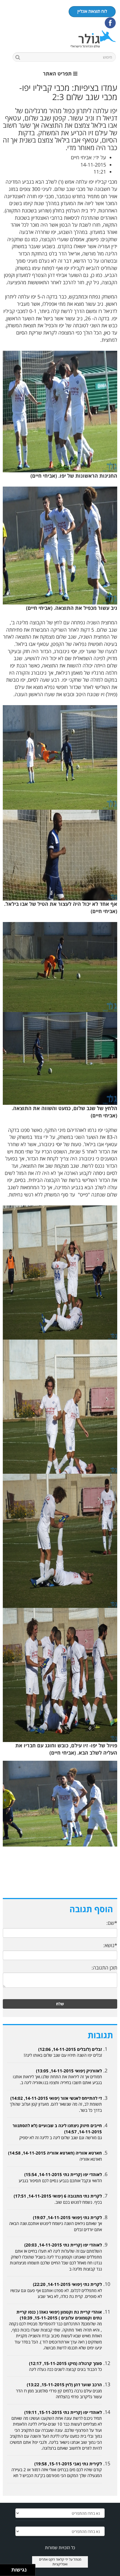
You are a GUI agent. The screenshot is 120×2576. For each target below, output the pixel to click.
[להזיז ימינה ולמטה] (7, 2572)
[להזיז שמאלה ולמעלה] (4, 2569)
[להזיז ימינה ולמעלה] (7, 2569)
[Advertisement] (60, 1878)
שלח (60, 2004)
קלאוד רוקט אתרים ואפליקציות (53, 2562)
